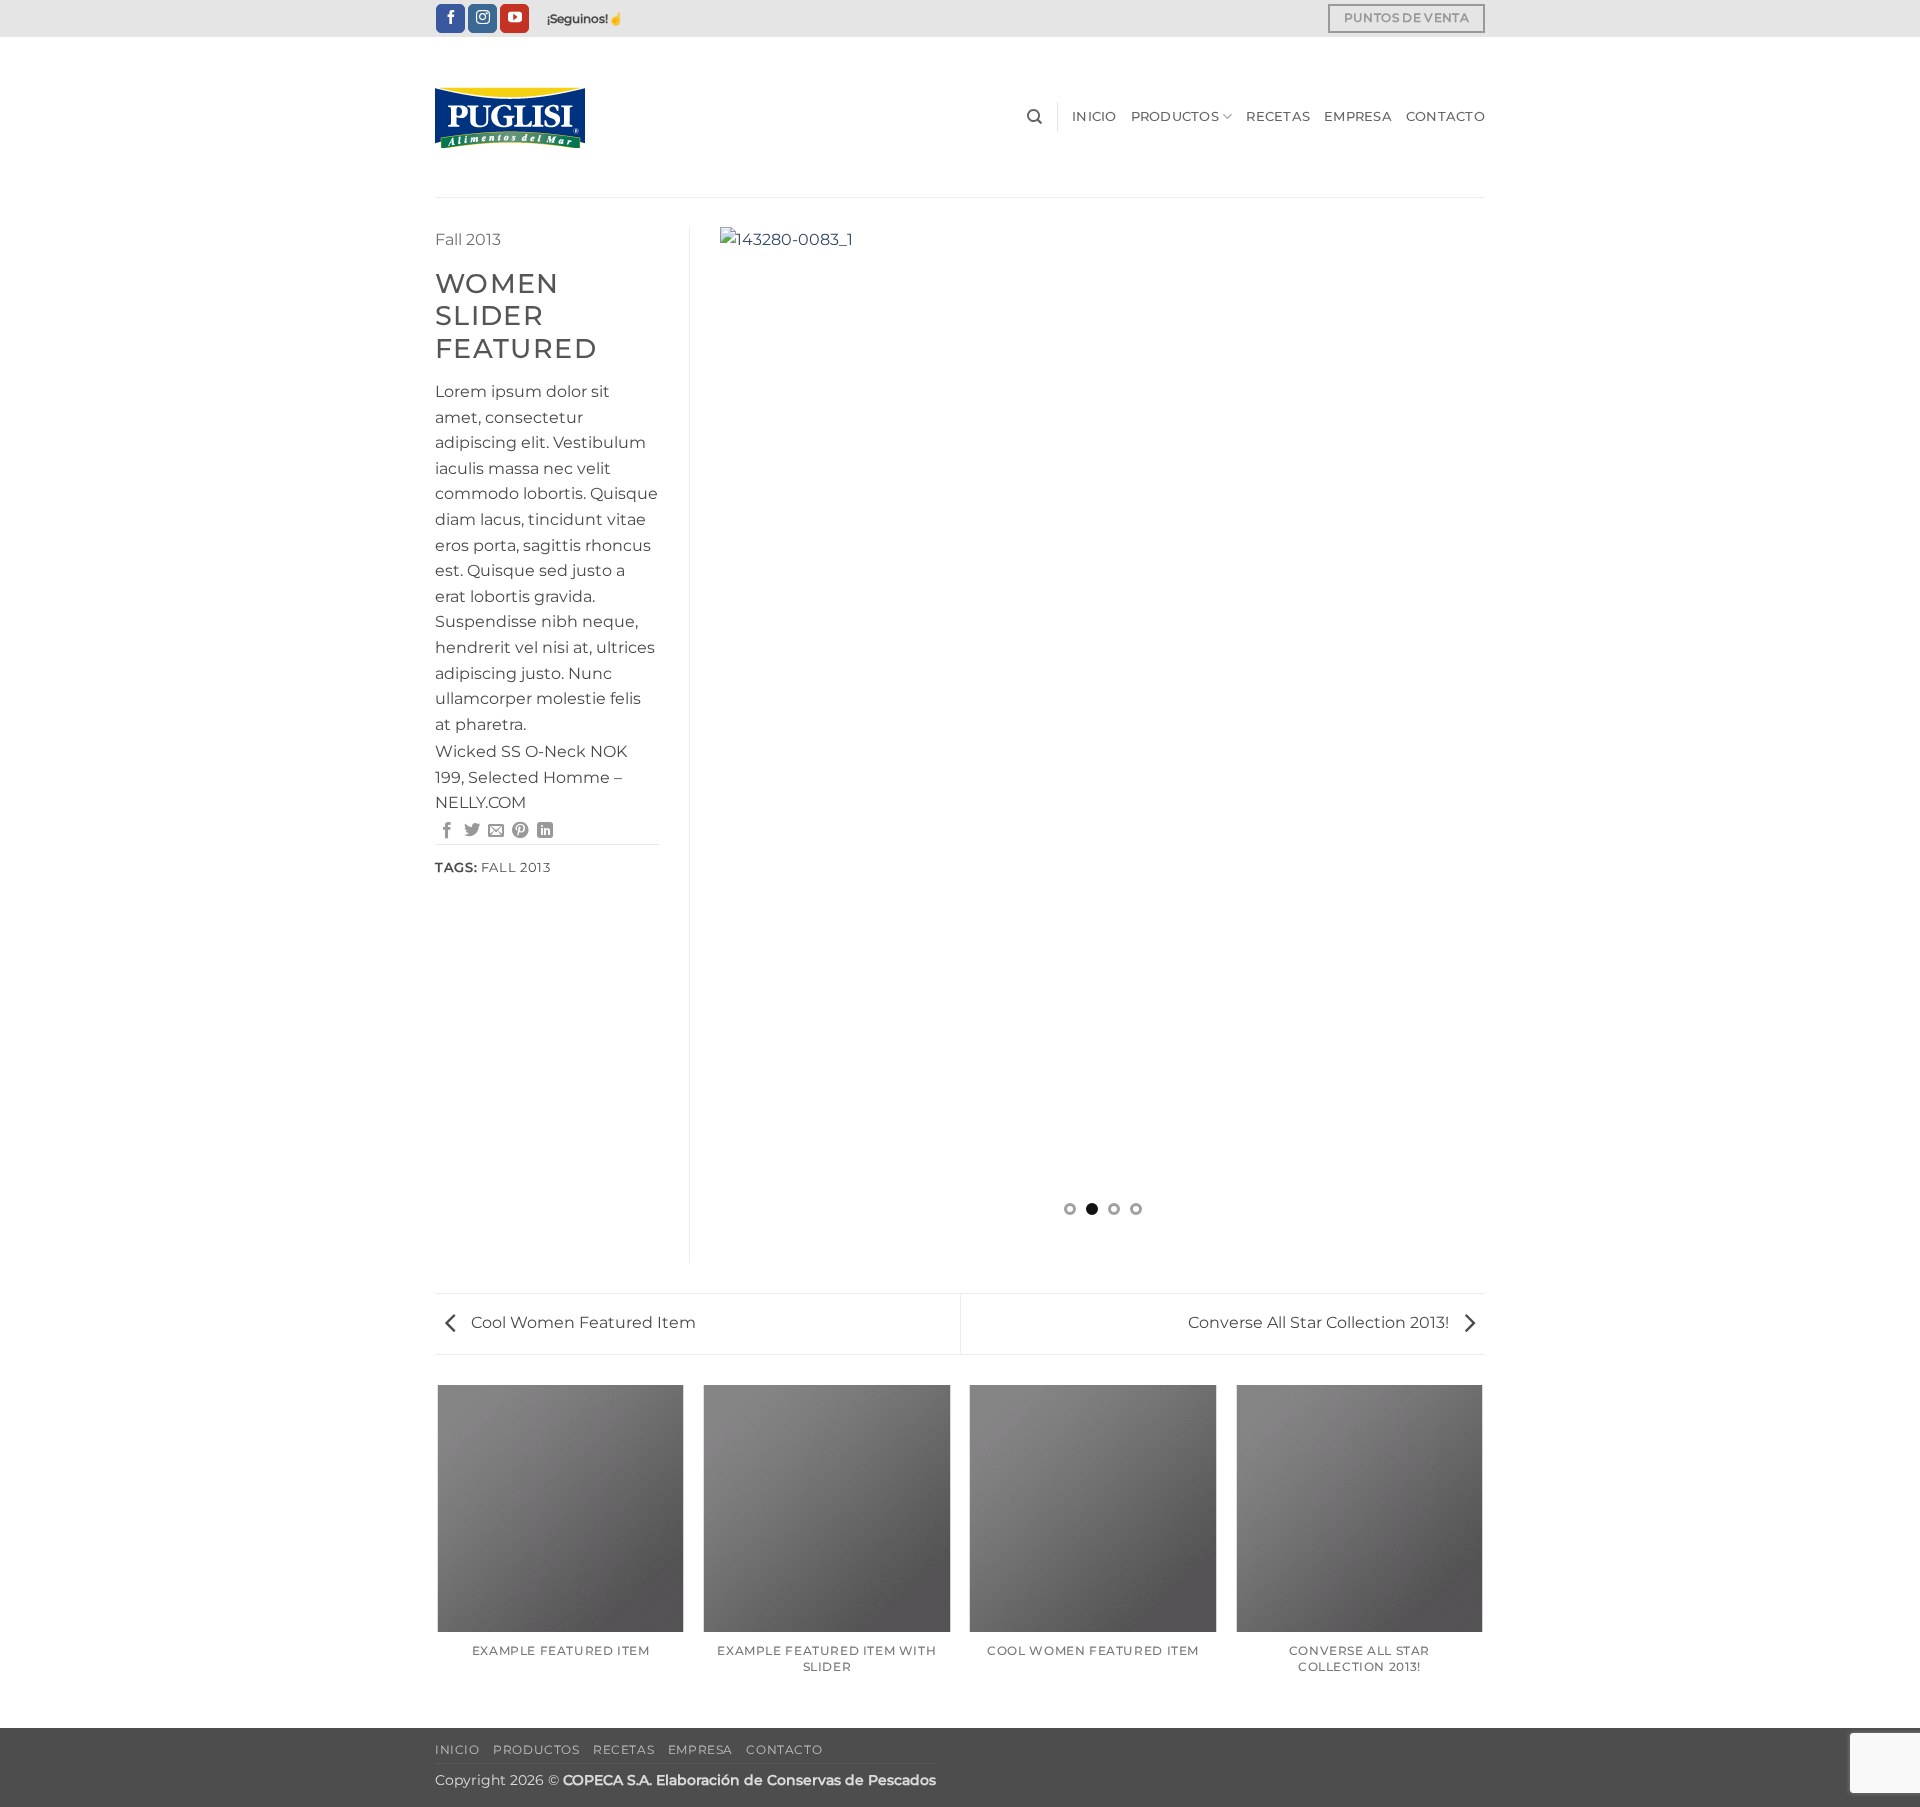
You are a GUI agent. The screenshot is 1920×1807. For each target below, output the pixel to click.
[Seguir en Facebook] (450, 19)
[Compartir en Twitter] (472, 831)
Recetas (1278, 116)
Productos (1175, 116)
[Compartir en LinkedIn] (545, 831)
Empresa (1358, 116)
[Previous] (760, 729)
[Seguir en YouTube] (514, 19)
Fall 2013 (468, 239)
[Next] (1445, 729)
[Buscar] (1034, 117)
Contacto (1445, 116)
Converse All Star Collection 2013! (1320, 1322)
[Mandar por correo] (496, 831)
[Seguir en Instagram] (482, 19)
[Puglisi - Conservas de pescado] (535, 117)
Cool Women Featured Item (581, 1322)
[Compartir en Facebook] (447, 831)
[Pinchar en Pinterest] (520, 831)
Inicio (1094, 116)
